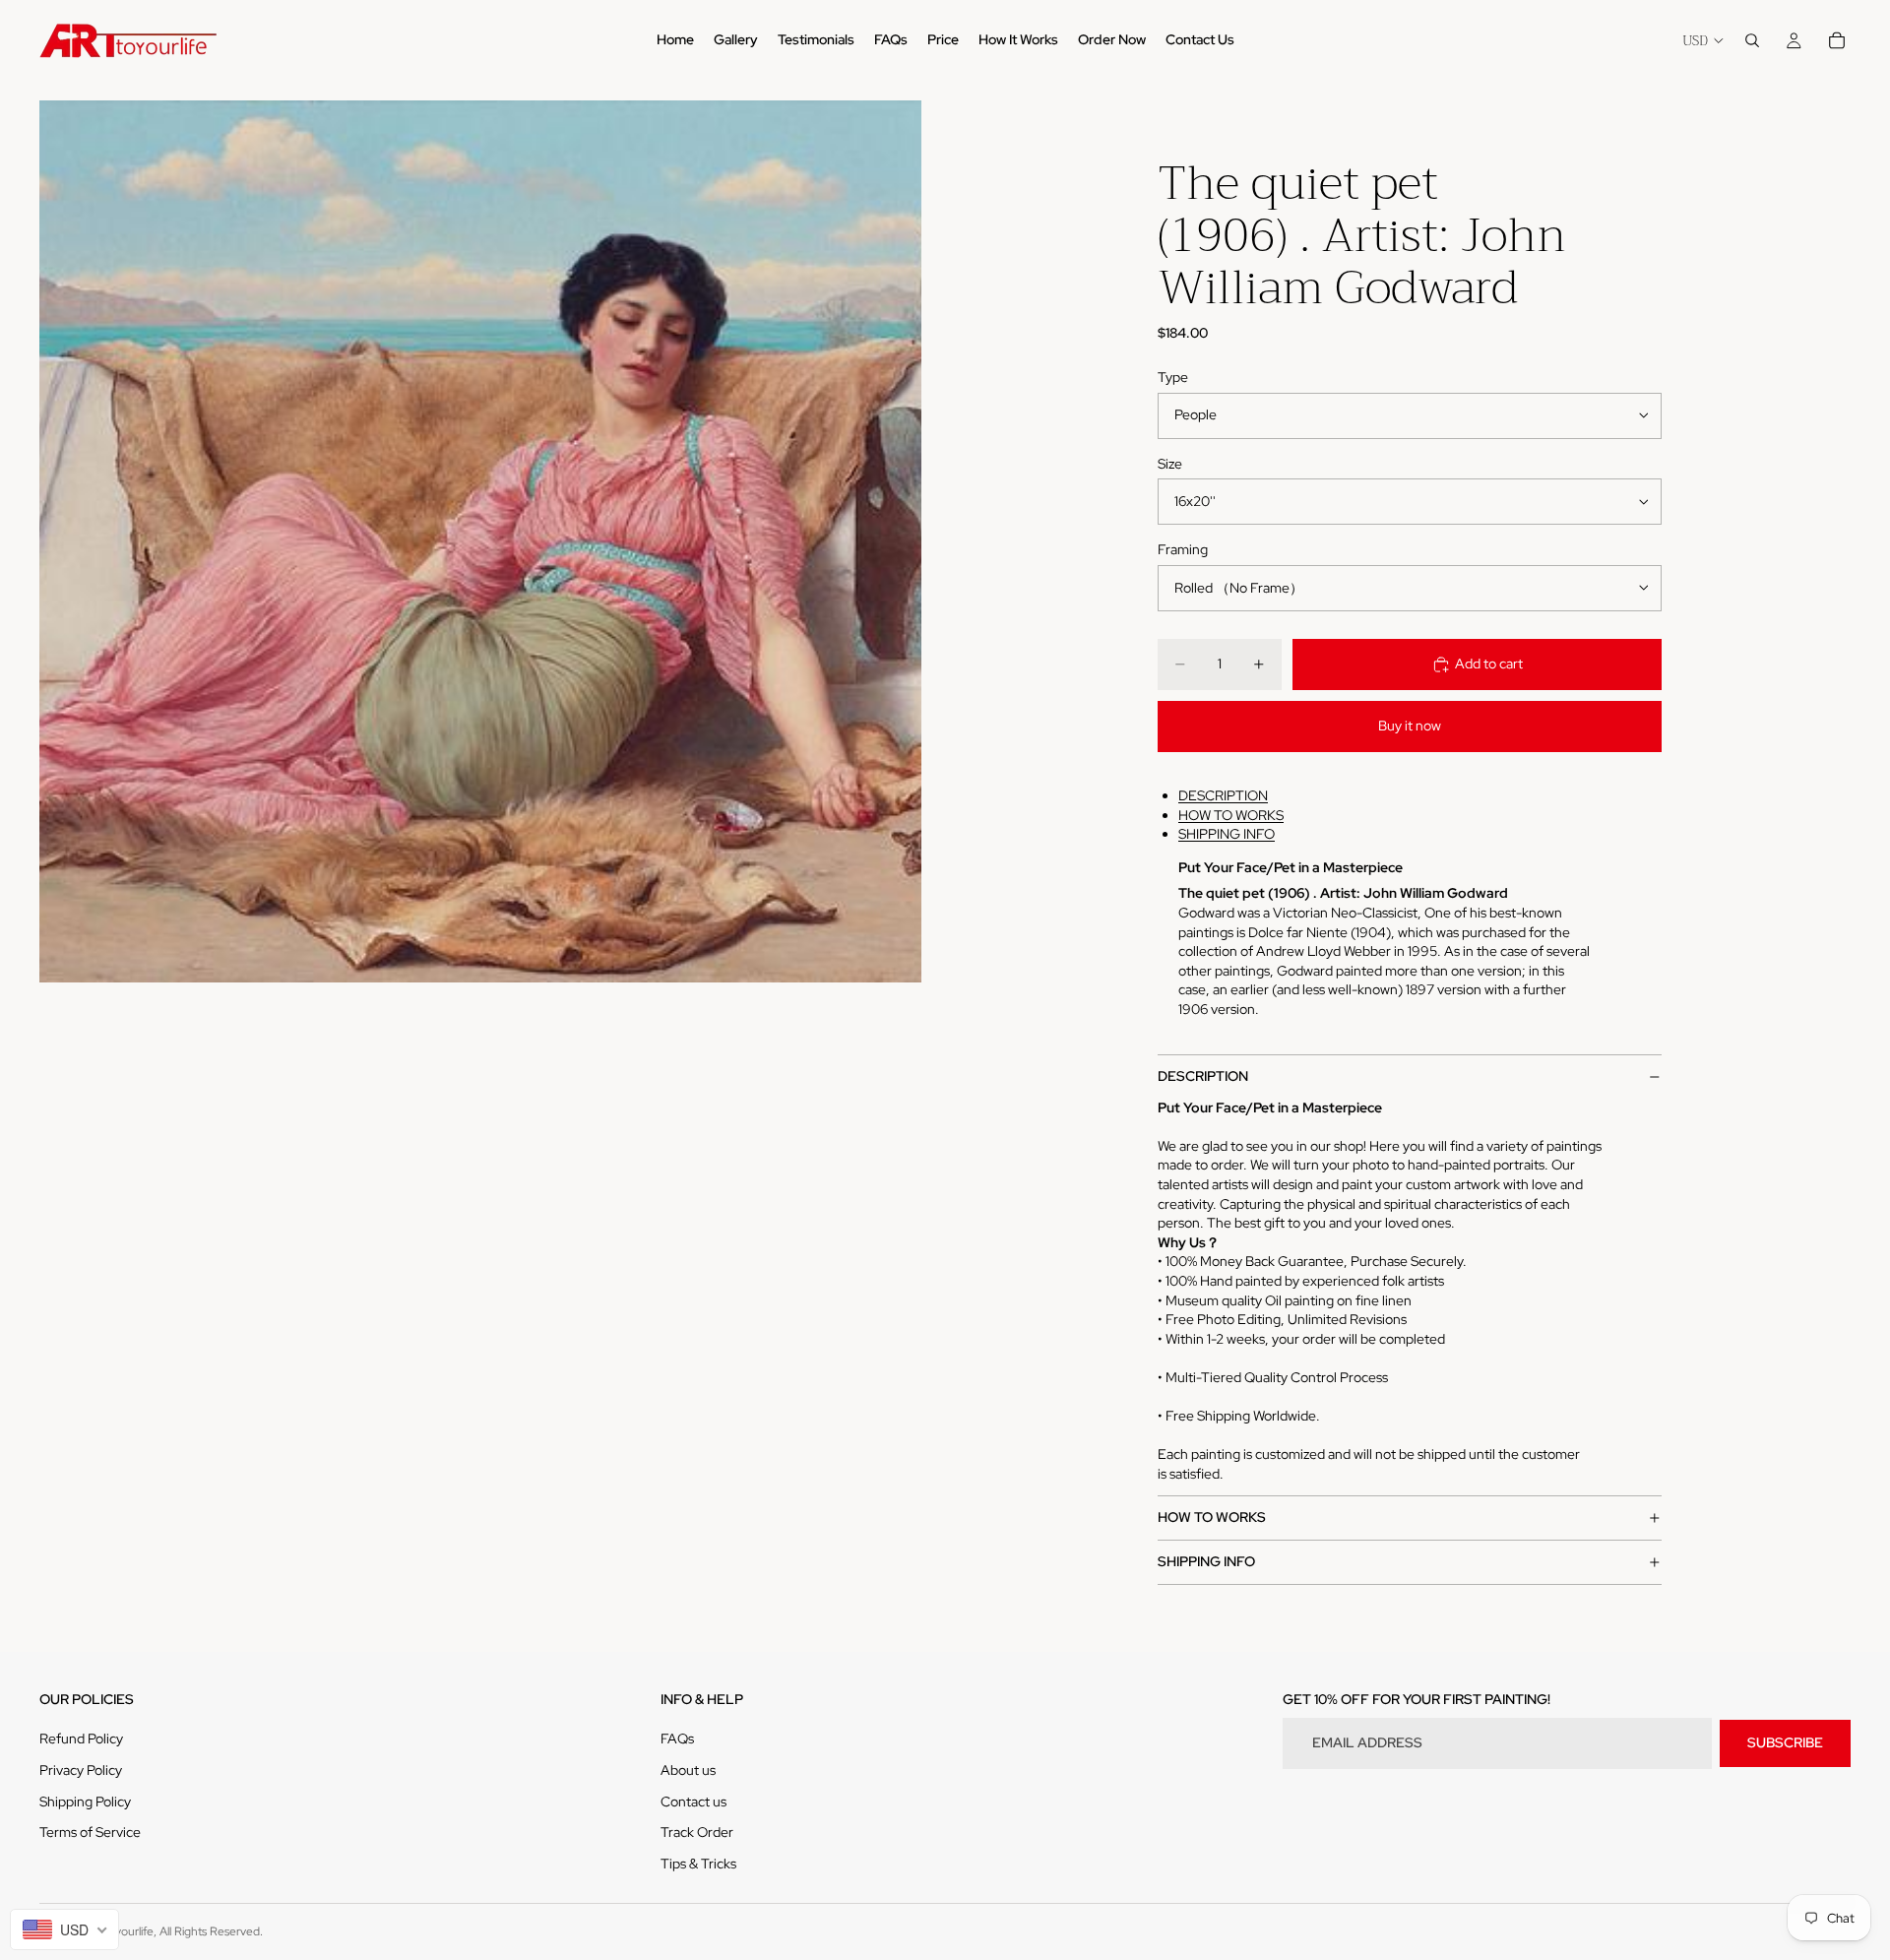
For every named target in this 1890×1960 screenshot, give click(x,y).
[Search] (1752, 40)
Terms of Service (90, 1832)
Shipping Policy (85, 1802)
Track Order (697, 1832)
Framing (1183, 549)
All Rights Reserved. (211, 1931)
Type (1173, 377)
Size (1170, 464)
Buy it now (1410, 726)
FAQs (677, 1739)
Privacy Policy (81, 1770)
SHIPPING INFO (1227, 834)
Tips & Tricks (698, 1864)
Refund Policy (81, 1739)
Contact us (693, 1802)
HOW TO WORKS (1231, 815)
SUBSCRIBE (1785, 1742)
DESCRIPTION (1223, 795)
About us (688, 1770)
